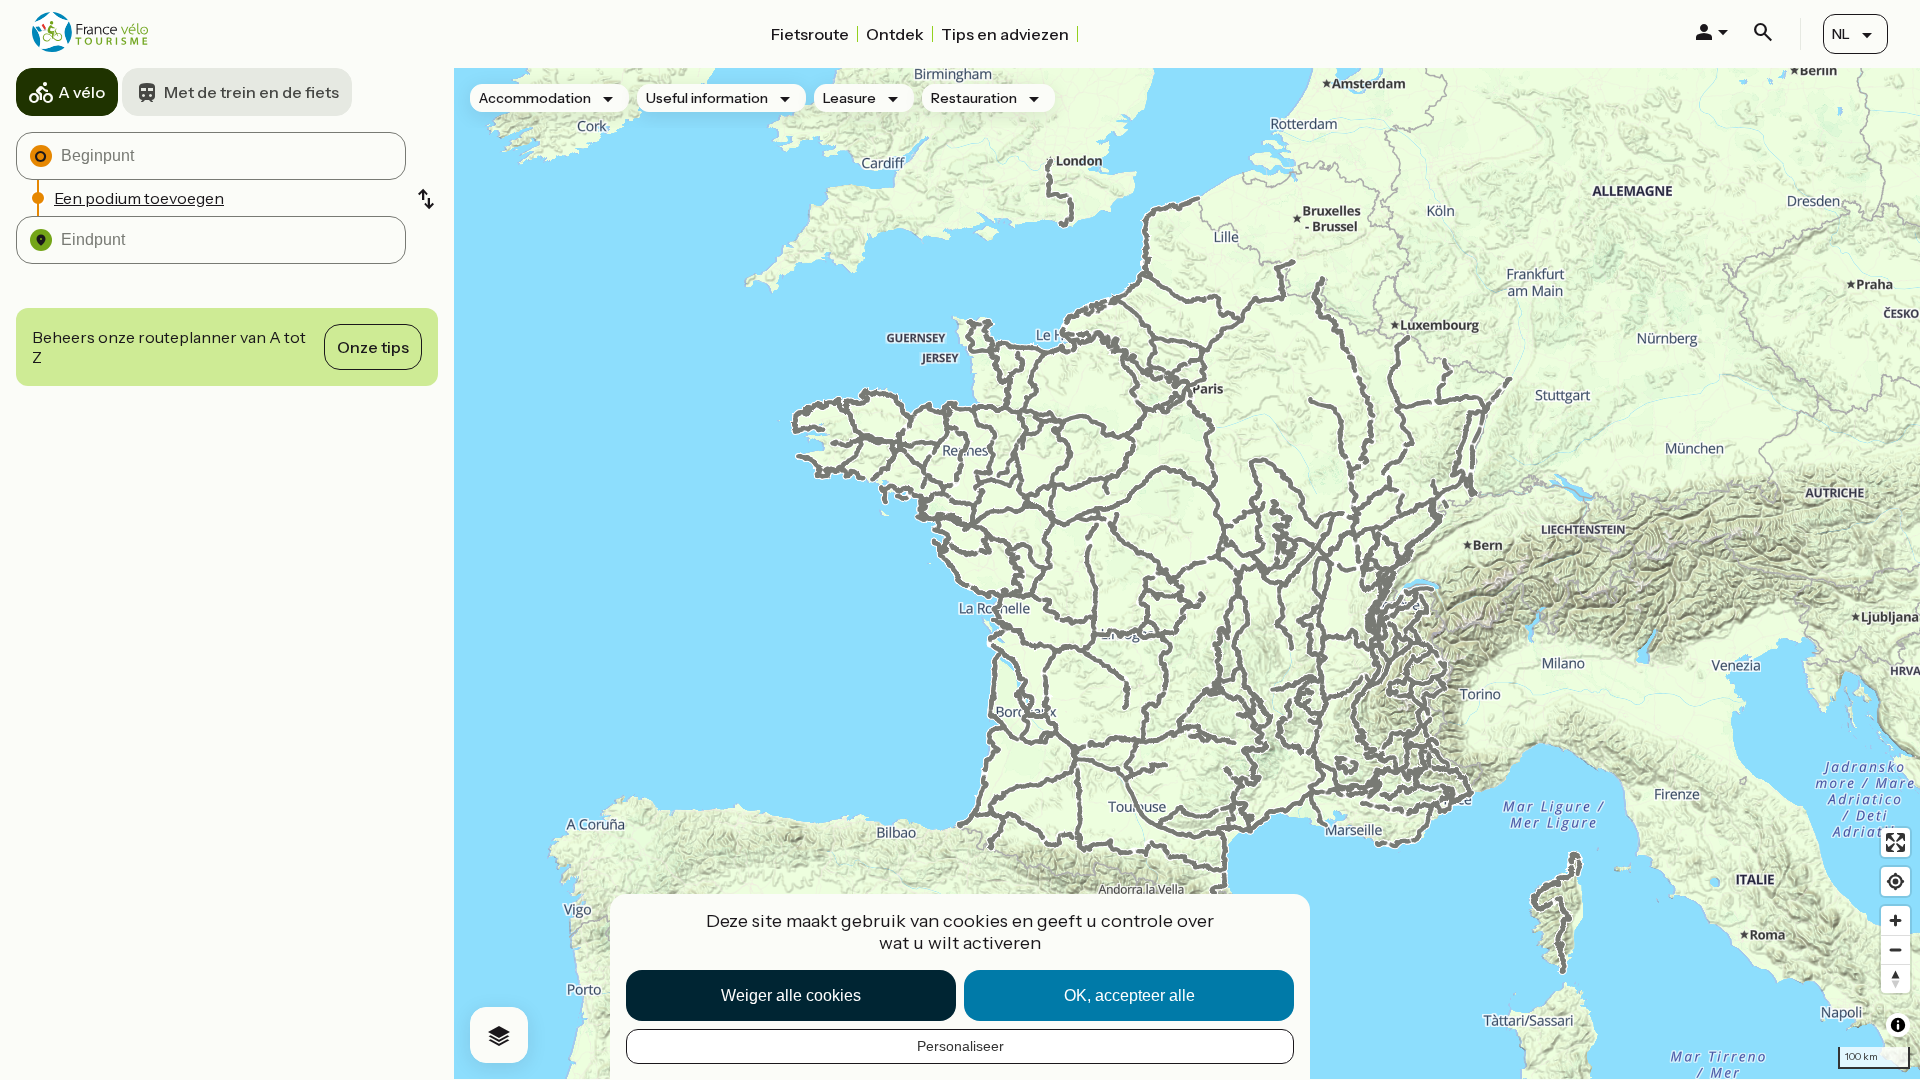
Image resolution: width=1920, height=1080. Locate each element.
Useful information (707, 98)
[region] (1187, 573)
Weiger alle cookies (791, 995)
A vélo (81, 92)
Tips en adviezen (1005, 34)
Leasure (849, 98)
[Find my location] (1895, 881)
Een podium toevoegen (139, 198)
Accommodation (535, 98)
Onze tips (373, 347)
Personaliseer (960, 1046)
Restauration (974, 98)
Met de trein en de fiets (251, 92)
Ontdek (895, 34)
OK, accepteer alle (1129, 995)
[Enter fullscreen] (1895, 842)
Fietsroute (810, 34)
